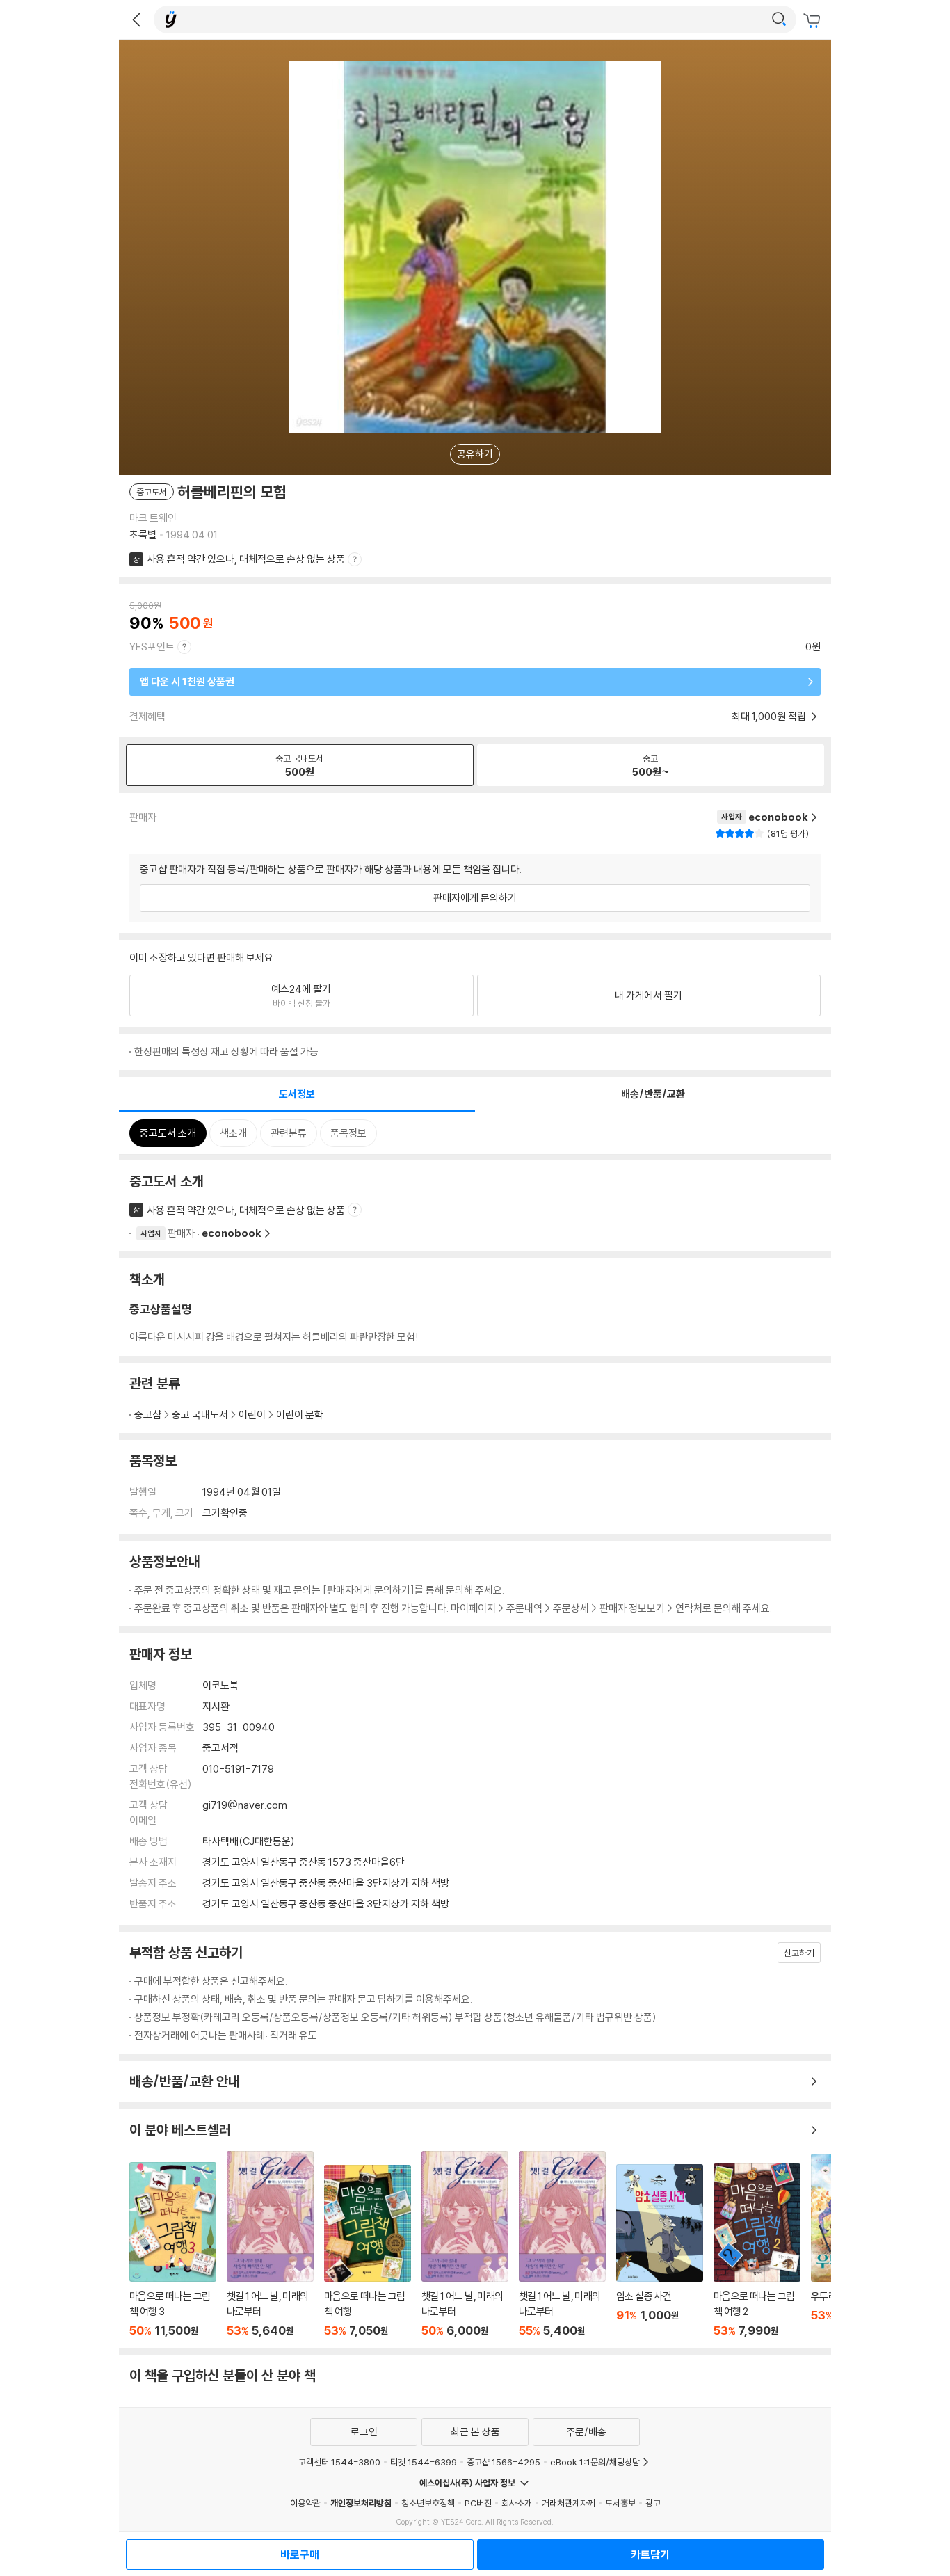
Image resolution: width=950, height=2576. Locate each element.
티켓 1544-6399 (424, 2462)
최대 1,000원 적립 (770, 716)
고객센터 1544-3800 (339, 2462)
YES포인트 (152, 647)
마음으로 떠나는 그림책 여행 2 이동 (757, 2250)
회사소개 (517, 2503)
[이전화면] (136, 19)
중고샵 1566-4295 (504, 2462)
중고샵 (148, 1415)
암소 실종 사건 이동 (660, 2251)
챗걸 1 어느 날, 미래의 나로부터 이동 (270, 2244)
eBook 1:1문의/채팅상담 (595, 2462)
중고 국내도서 (200, 1415)
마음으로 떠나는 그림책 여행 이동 (368, 2251)
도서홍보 (620, 2503)
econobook (232, 1233)
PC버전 (478, 2503)
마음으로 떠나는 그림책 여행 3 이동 (173, 2250)
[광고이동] (779, 19)
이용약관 (305, 2503)
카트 (814, 21)
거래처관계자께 (569, 2503)
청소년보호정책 (428, 2503)
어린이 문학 (300, 1415)
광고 (653, 2503)
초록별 (143, 535)
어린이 (252, 1415)
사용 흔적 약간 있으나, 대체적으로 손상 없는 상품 (246, 559)
